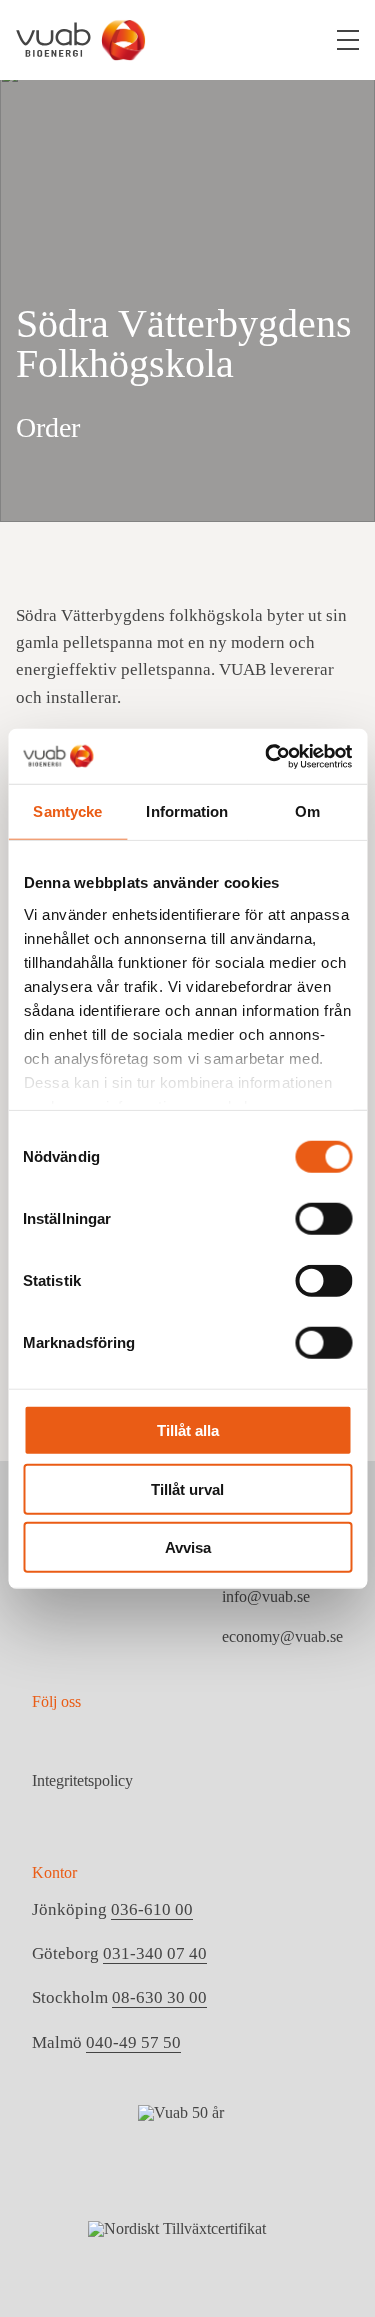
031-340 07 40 (155, 1953)
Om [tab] (307, 811)
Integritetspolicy (82, 1781)
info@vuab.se (266, 1596)
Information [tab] (187, 811)
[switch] (323, 1219)
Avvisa (188, 1547)
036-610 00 (152, 1909)
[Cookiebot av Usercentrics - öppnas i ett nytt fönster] (267, 756)
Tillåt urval (187, 1488)
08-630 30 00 (159, 1997)
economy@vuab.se (282, 1636)
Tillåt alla (188, 1430)
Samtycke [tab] (67, 811)
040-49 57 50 (133, 2042)
